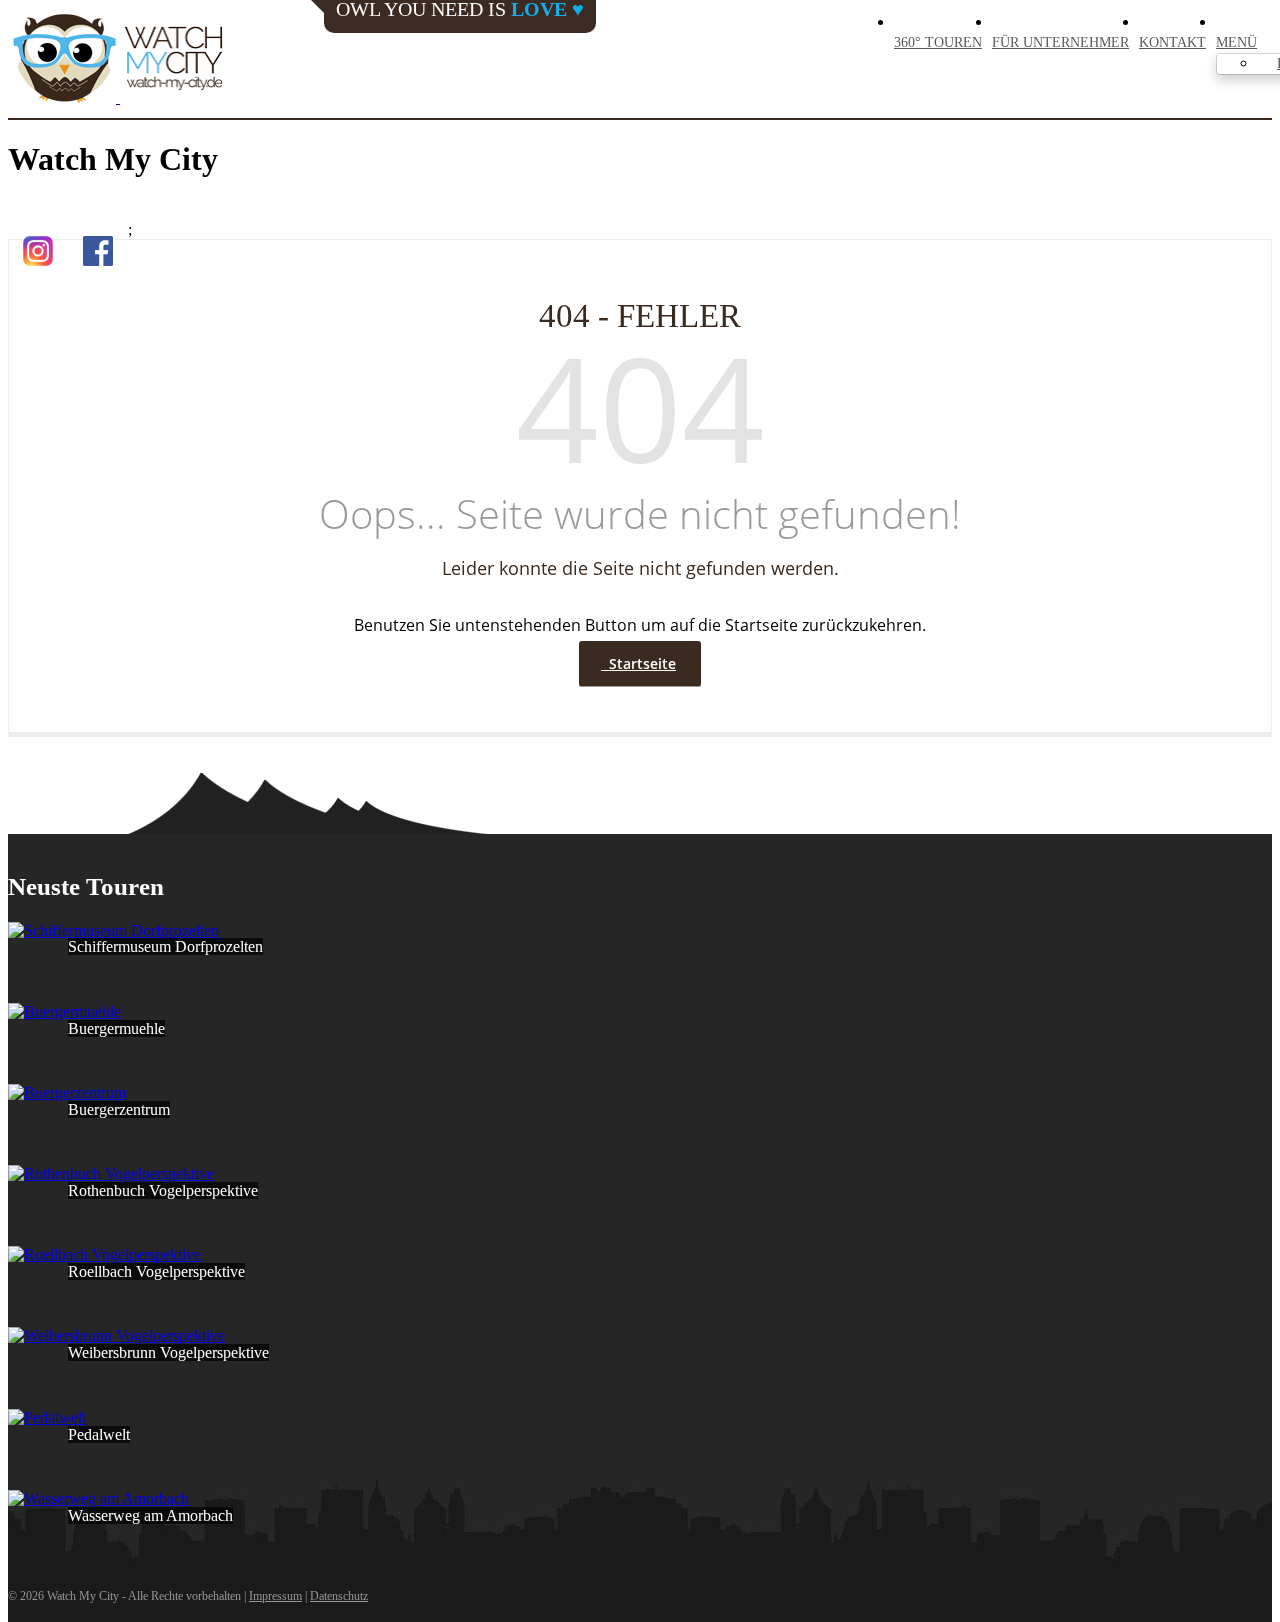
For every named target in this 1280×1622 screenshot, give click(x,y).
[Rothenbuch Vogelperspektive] (111, 1173)
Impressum (275, 1596)
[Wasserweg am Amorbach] (98, 1498)
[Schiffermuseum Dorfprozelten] (113, 930)
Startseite (638, 663)
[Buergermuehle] (64, 1011)
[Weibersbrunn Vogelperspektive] (116, 1335)
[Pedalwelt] (47, 1417)
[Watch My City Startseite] (118, 60)
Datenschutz (339, 1596)
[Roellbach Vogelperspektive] (104, 1254)
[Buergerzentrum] (67, 1092)
